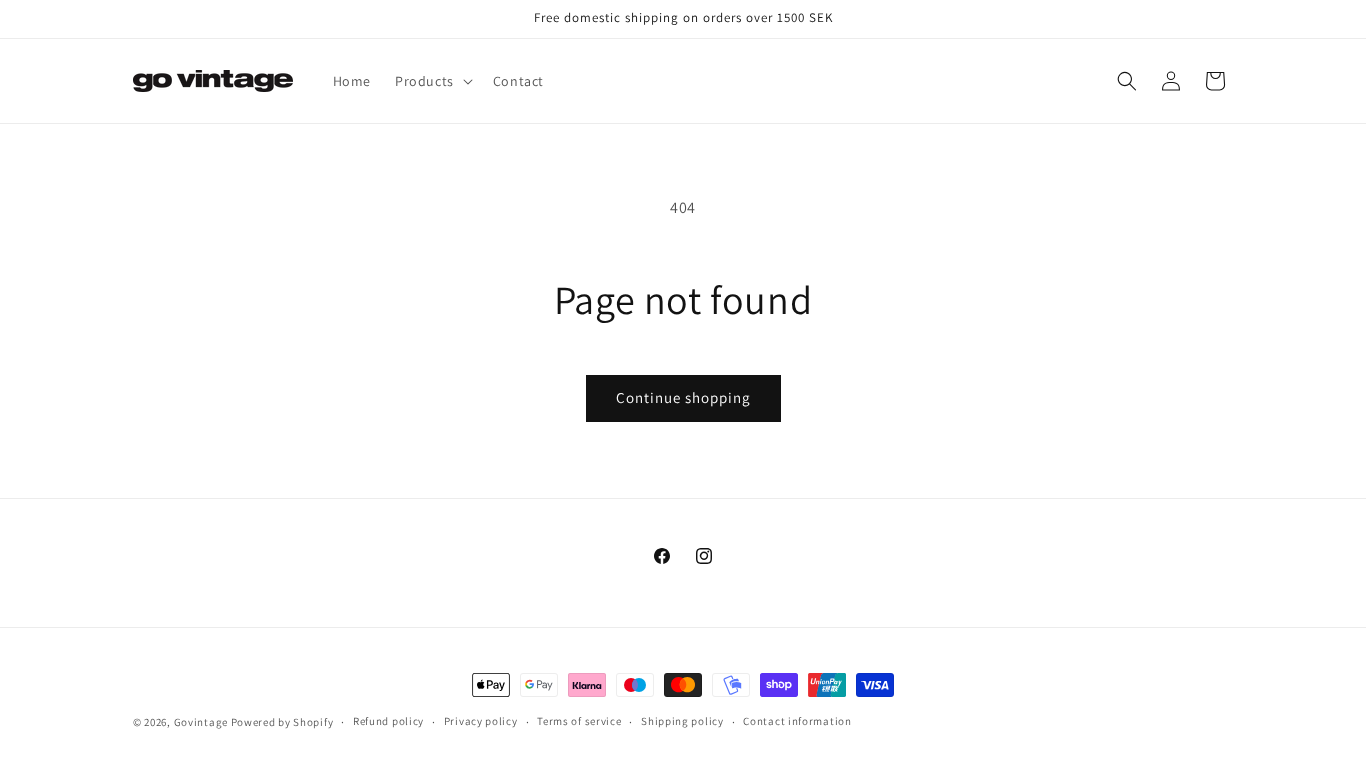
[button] (432, 81)
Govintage (201, 722)
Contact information (797, 721)
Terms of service (579, 721)
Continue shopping (683, 397)
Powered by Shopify (282, 722)
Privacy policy (481, 721)
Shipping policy (682, 721)
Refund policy (388, 721)
